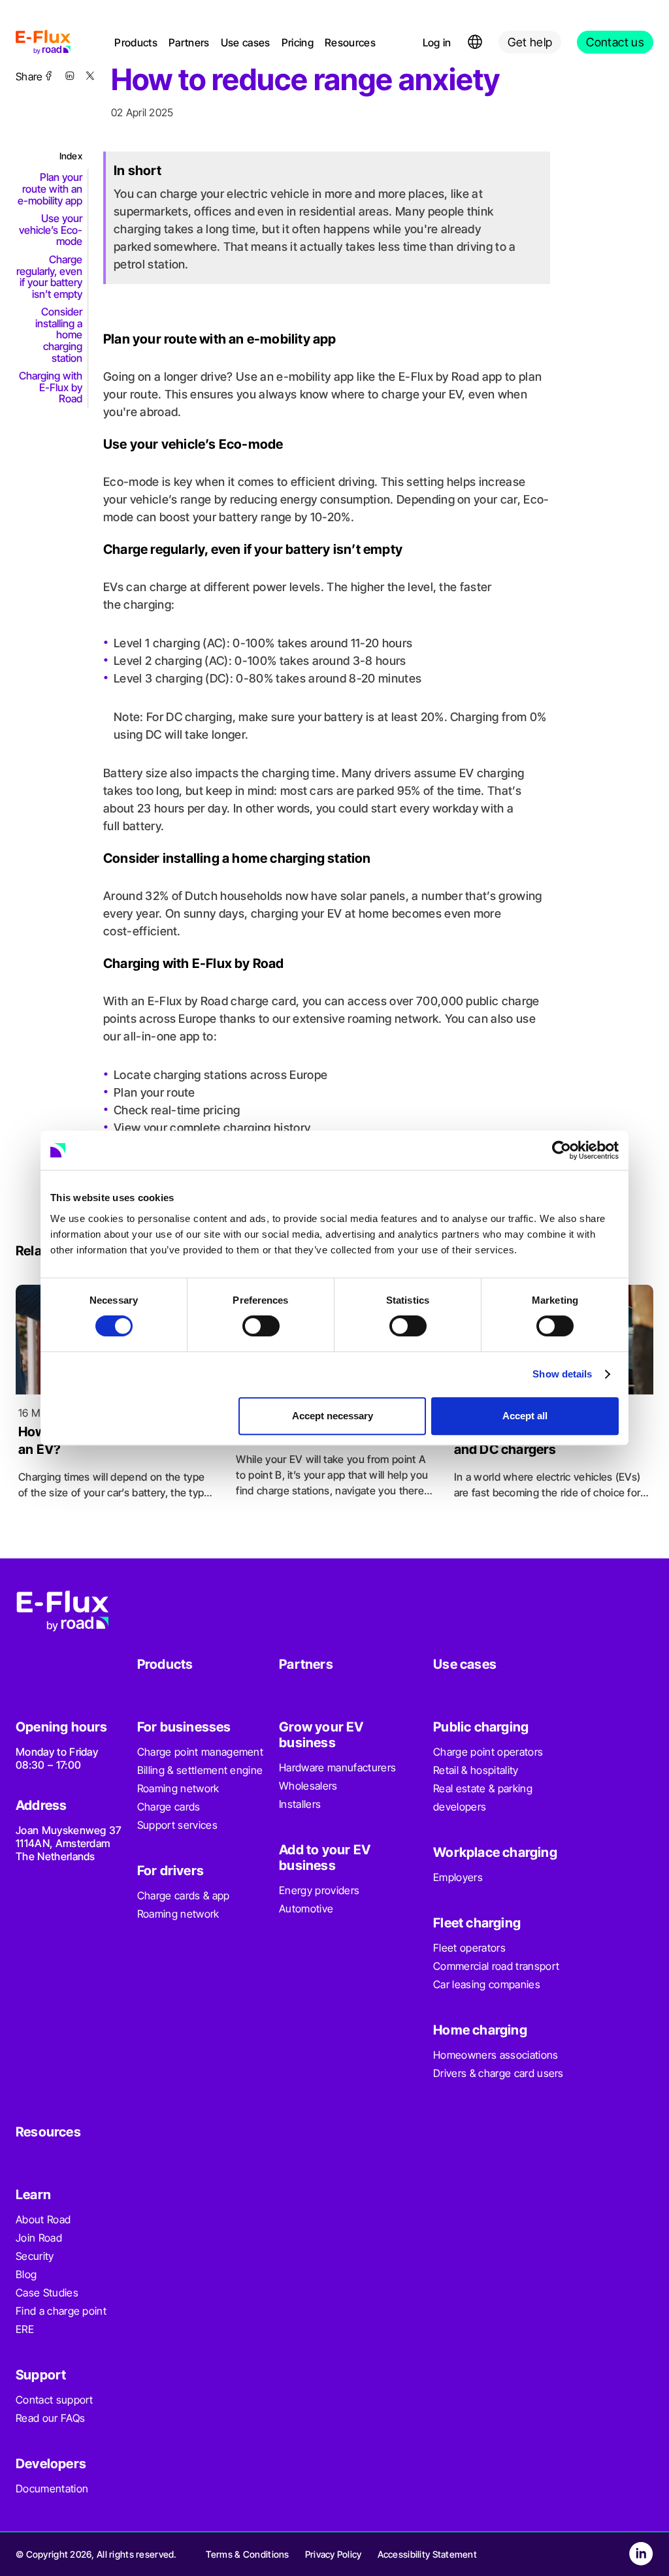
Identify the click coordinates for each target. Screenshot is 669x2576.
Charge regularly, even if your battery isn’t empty (49, 277)
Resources (350, 42)
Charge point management (200, 1752)
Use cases (246, 42)
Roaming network (178, 1788)
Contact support (55, 2400)
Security (35, 2256)
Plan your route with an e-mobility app (50, 188)
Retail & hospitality (476, 1770)
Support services (177, 1825)
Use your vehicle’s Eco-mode (51, 230)
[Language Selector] (475, 42)
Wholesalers (308, 1786)
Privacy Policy (334, 2554)
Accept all (525, 1416)
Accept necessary (333, 1416)
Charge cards (169, 1807)
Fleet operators (469, 1948)
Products (136, 42)
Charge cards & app (184, 1895)
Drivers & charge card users (498, 2073)
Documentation (52, 2488)
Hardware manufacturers (337, 1767)
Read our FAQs (50, 2418)
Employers (458, 1877)
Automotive (306, 1908)
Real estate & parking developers (483, 1797)
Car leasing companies (487, 1984)
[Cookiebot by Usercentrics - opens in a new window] (562, 1150)
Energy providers (319, 1890)
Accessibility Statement (427, 2554)
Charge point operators (488, 1752)
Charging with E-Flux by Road (51, 387)
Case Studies (47, 2293)
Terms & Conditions (248, 2554)
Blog (26, 2274)
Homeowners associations (496, 2055)
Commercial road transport (496, 1966)
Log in (437, 42)
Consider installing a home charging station (59, 334)
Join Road (39, 2238)
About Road (43, 2219)
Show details (562, 1374)
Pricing (298, 42)
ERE (25, 2329)
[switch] (261, 1326)
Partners (189, 42)
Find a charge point (61, 2311)
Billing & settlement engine (200, 1770)
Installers (300, 1804)
